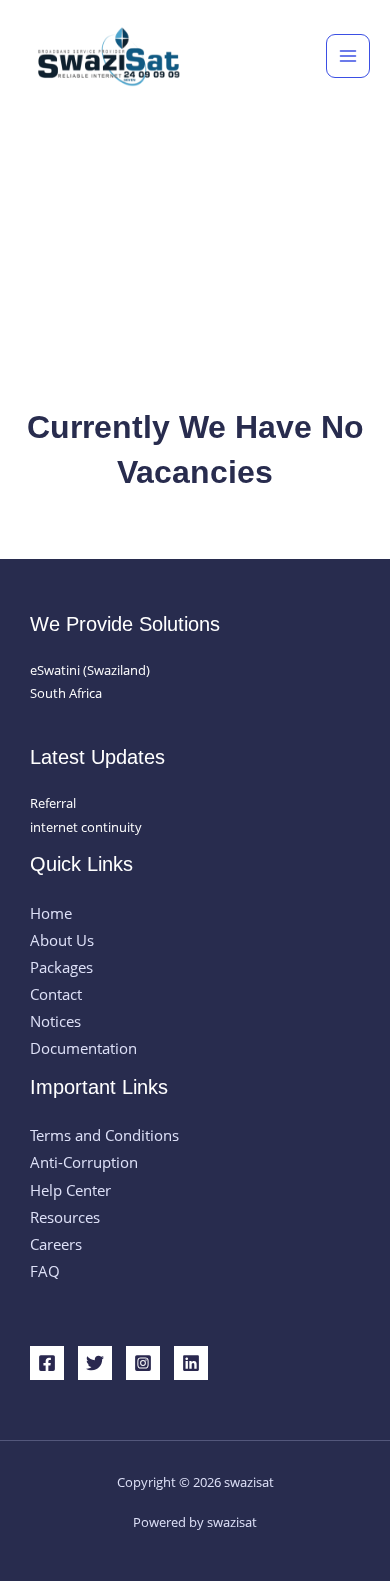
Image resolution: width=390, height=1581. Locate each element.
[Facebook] (47, 1363)
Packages (61, 967)
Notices (55, 1021)
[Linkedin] (191, 1363)
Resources (65, 1217)
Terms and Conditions (104, 1135)
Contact (56, 994)
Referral (53, 803)
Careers (56, 1244)
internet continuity (86, 827)
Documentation (83, 1048)
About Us (62, 940)
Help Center (70, 1190)
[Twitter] (95, 1363)
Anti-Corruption (84, 1162)
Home (51, 913)
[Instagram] (143, 1363)
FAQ (45, 1271)
